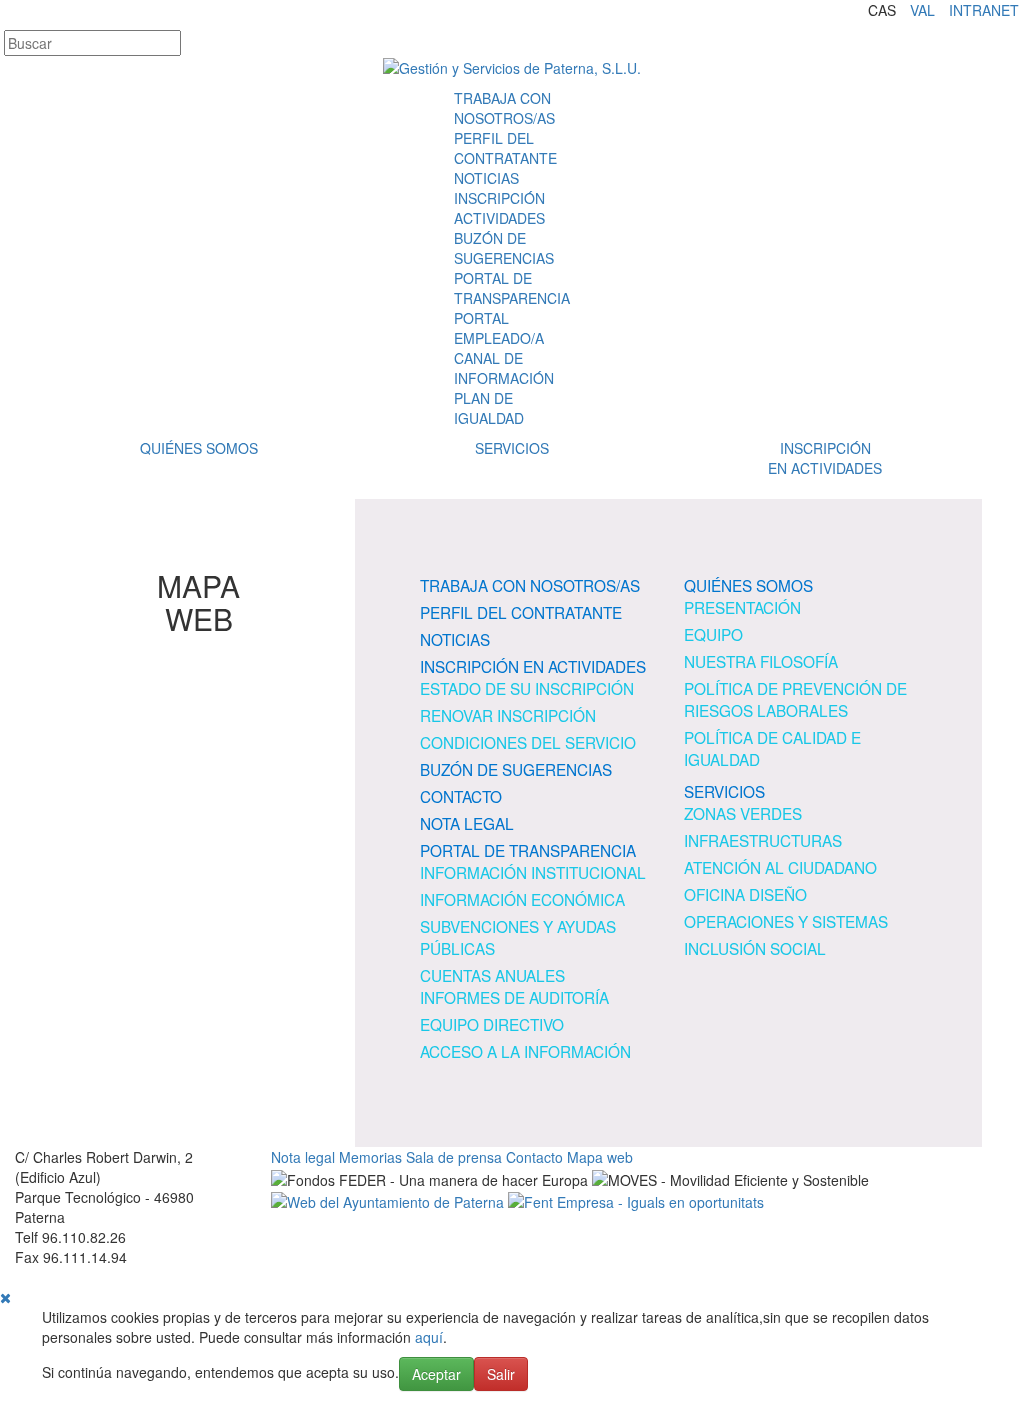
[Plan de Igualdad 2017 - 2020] (636, 1200)
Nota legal (467, 823)
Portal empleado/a (499, 328)
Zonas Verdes (743, 813)
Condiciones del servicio (528, 742)
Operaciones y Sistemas (786, 921)
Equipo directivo (492, 1024)
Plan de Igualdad (489, 408)
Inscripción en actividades (533, 666)
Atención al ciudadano (780, 867)
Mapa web (600, 1157)
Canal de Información (504, 368)
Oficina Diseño (745, 894)
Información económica (522, 899)
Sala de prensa (454, 1157)
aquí (429, 1337)
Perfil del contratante (505, 148)
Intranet (984, 10)
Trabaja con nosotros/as (504, 108)
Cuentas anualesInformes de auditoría (514, 986)
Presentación (742, 607)
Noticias (486, 178)
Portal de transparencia (512, 288)
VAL (922, 10)
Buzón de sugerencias (504, 248)
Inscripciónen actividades (825, 458)
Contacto (461, 796)
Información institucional (533, 872)
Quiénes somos (199, 448)
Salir (501, 1374)
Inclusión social (755, 948)
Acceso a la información (525, 1051)
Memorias (370, 1157)
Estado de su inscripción (527, 688)
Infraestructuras (763, 840)
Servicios (512, 448)
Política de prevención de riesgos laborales (795, 699)
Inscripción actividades (499, 208)
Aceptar (436, 1374)
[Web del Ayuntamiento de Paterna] (387, 1200)
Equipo (713, 634)
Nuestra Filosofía (761, 661)
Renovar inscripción (508, 715)
